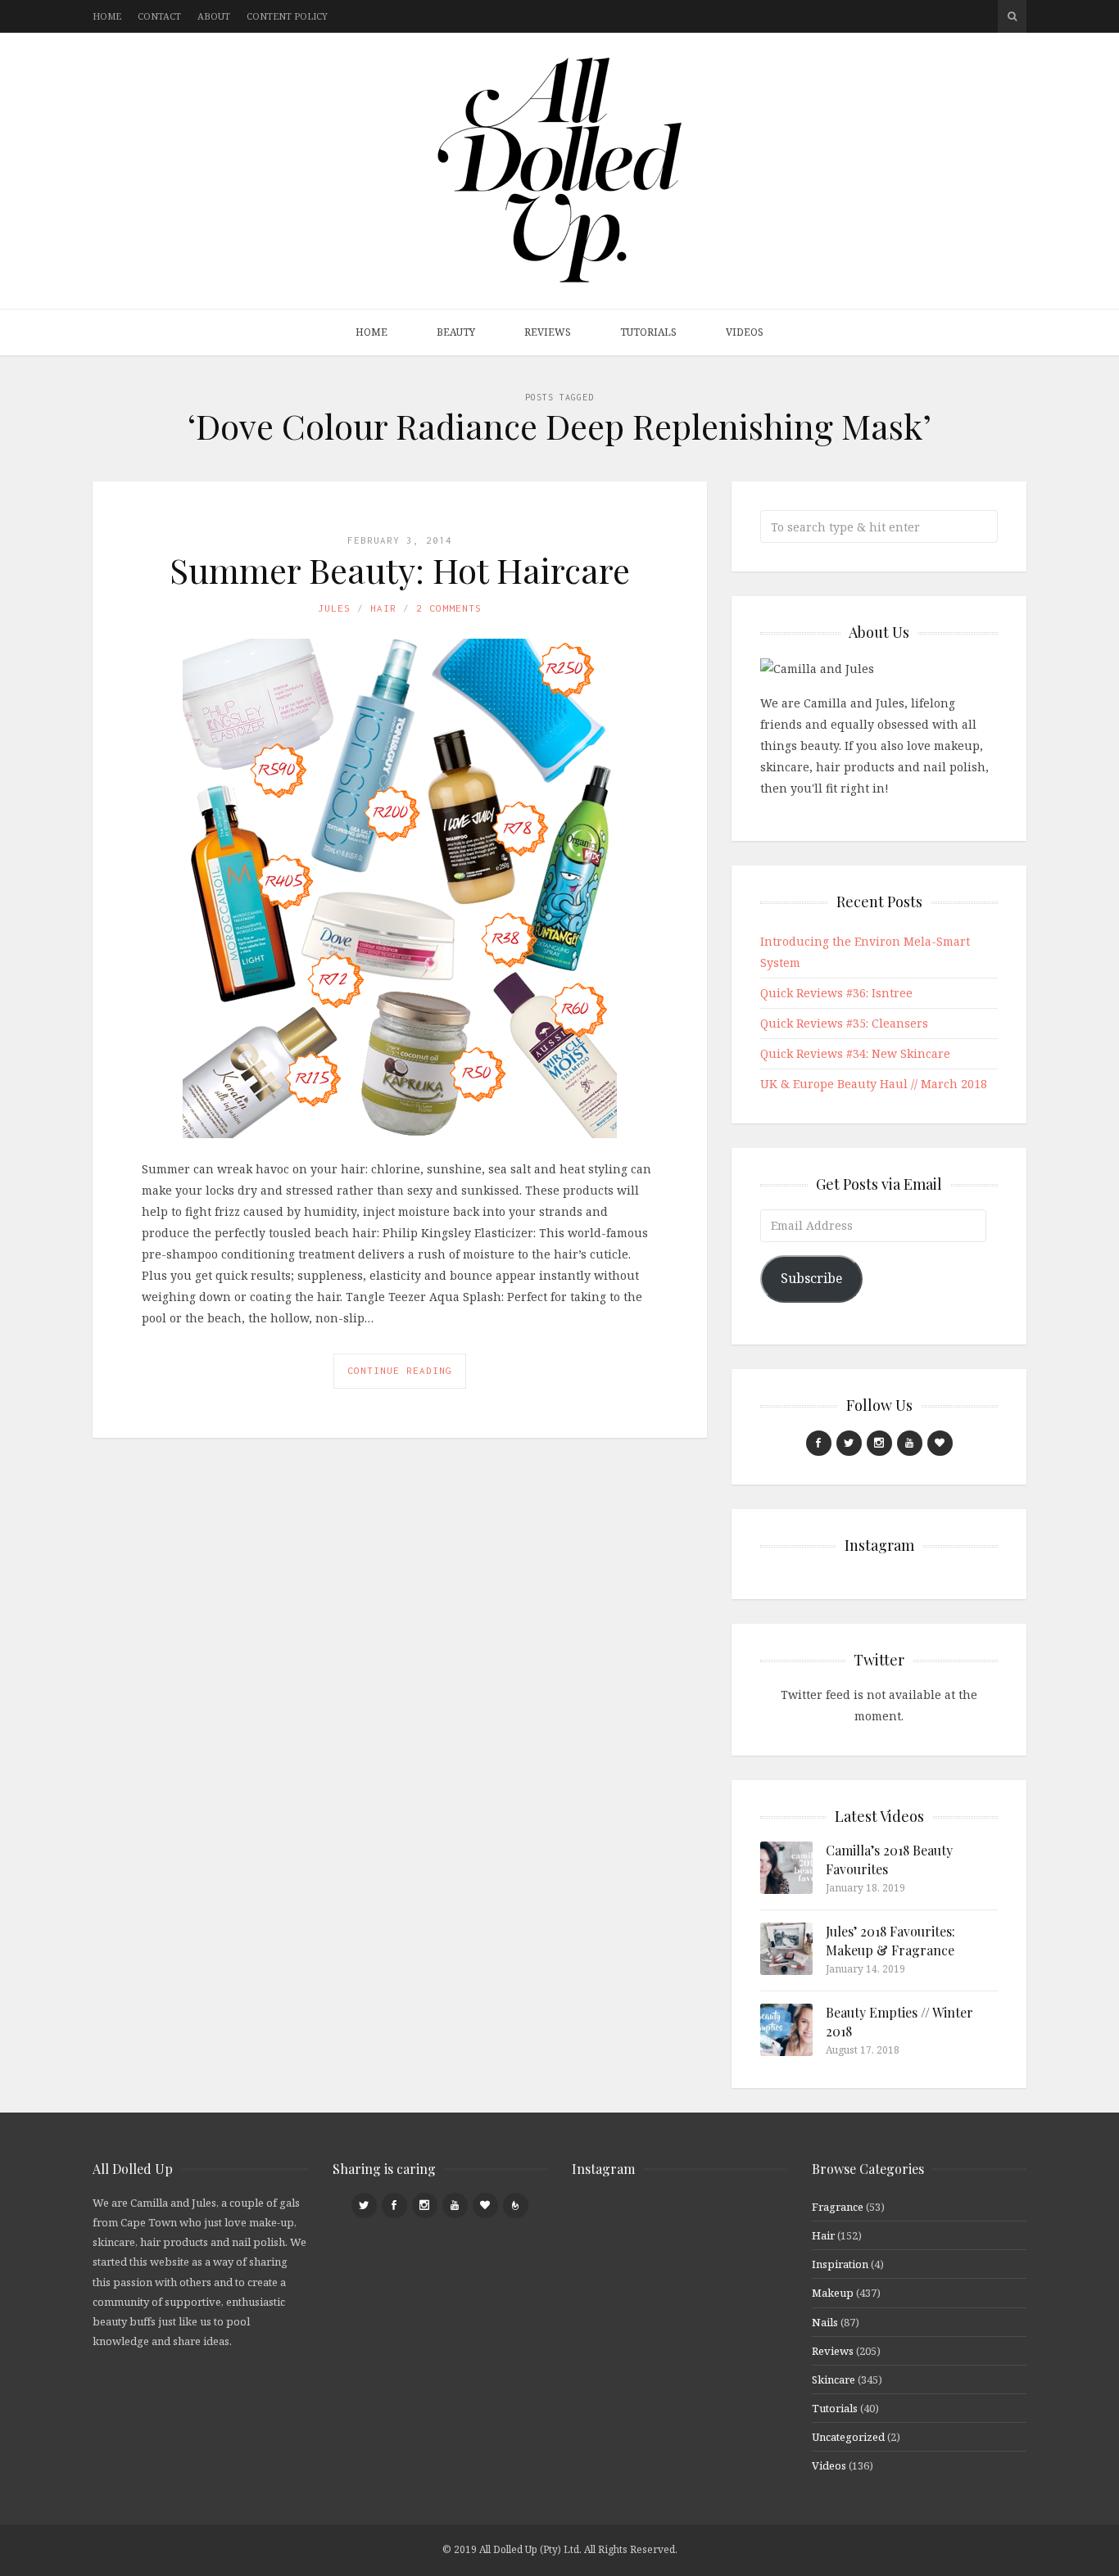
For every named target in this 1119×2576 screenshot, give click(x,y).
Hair (383, 608)
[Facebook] (819, 1443)
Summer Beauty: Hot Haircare (400, 570)
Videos (745, 332)
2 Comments (449, 608)
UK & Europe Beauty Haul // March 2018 (874, 1084)
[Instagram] (879, 1443)
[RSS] (516, 2205)
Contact (159, 16)
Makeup (833, 2293)
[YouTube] (910, 1443)
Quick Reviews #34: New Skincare (855, 1053)
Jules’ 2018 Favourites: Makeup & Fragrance (890, 1940)
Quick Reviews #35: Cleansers (844, 1023)
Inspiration (840, 2264)
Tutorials (648, 332)
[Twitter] (849, 1443)
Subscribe (811, 1278)
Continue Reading (400, 1370)
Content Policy (287, 16)
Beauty (456, 332)
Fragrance (838, 2207)
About (214, 16)
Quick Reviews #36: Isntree (836, 993)
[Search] (1012, 16)
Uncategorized (848, 2437)
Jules (334, 608)
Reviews (548, 332)
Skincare (834, 2379)
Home (107, 16)
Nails (825, 2322)
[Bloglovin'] (940, 1443)
